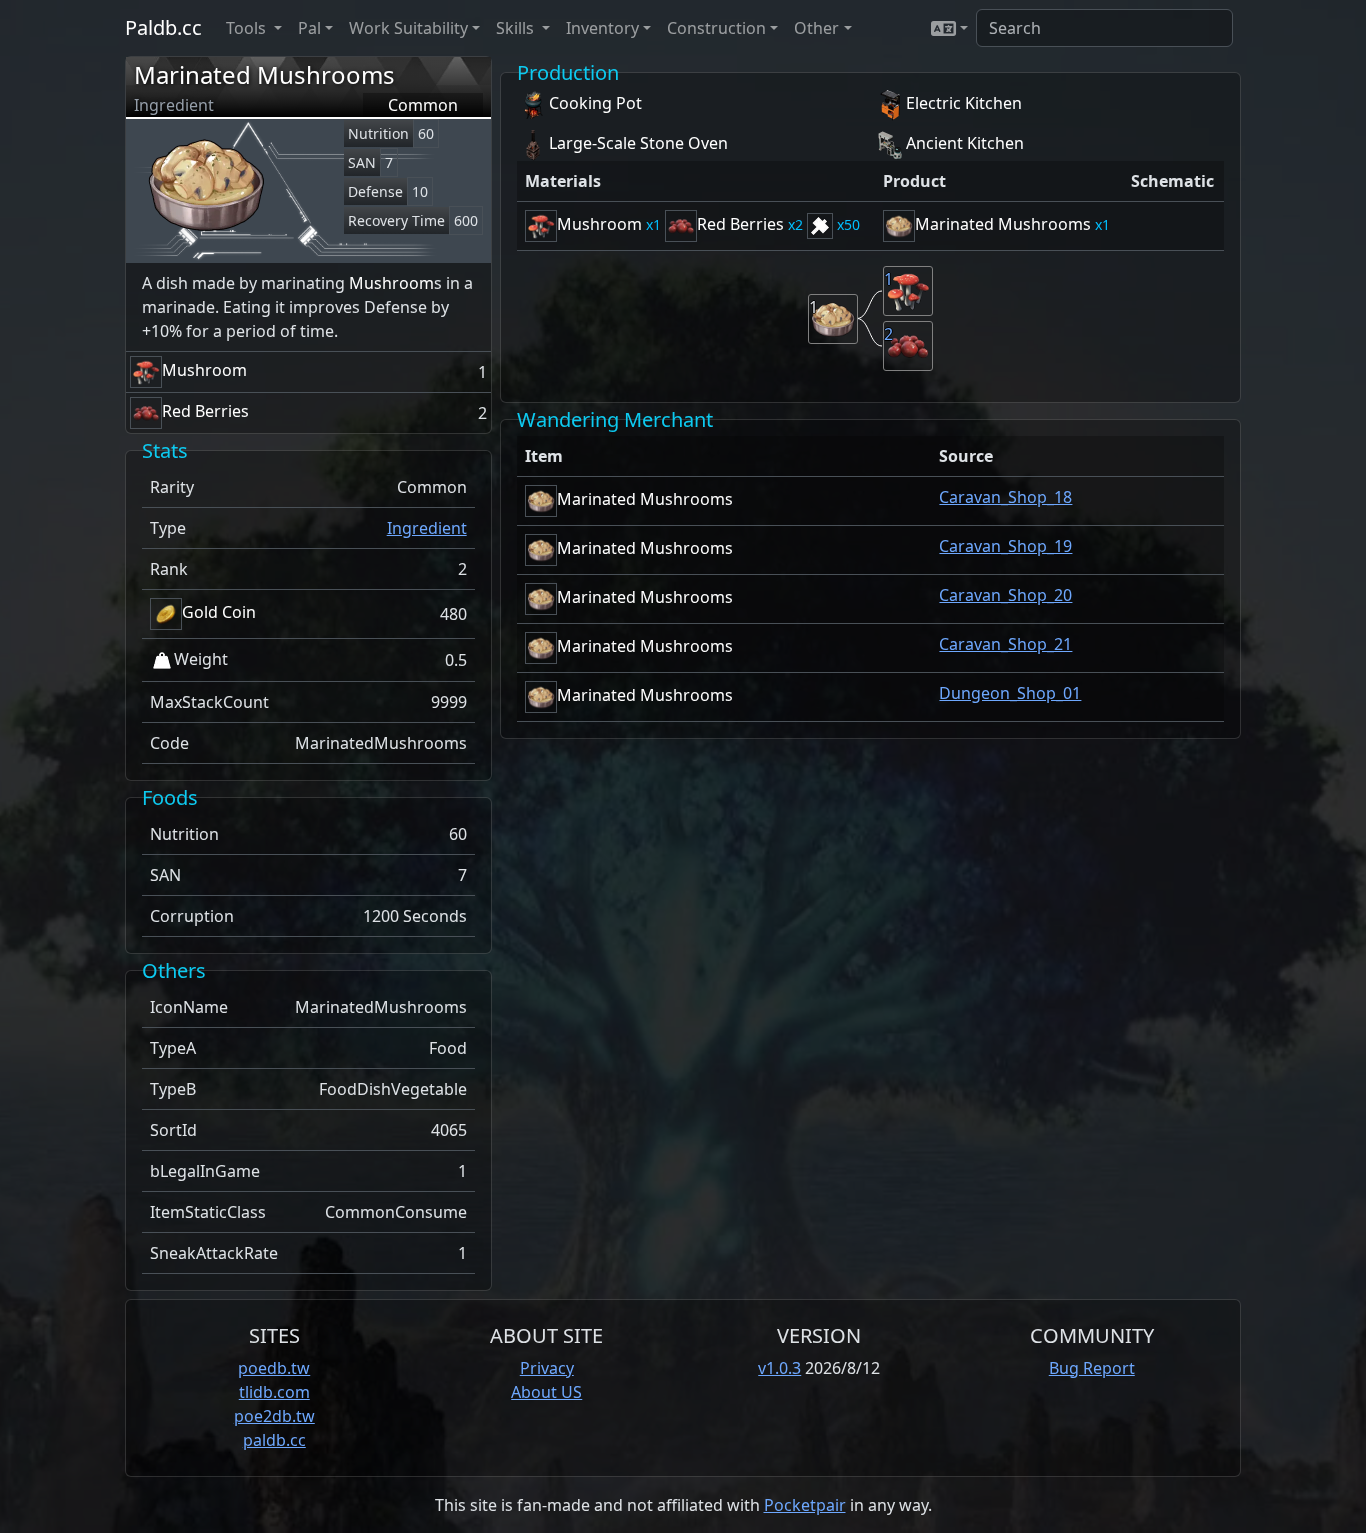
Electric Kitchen (964, 103)
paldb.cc (274, 1440)
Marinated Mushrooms (264, 74)
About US (546, 1392)
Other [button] (816, 28)
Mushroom (391, 283)
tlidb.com (274, 1392)
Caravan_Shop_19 (1005, 546)
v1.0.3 (779, 1368)
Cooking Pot (595, 103)
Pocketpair (805, 1505)
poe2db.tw (274, 1416)
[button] (949, 28)
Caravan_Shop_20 (1005, 595)
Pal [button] (309, 28)
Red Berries (205, 411)
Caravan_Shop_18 (1005, 497)
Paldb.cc (163, 27)
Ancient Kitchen (965, 143)
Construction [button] (716, 28)
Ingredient (427, 528)
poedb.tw (274, 1368)
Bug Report (1092, 1368)
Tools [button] (248, 28)
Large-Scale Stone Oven (638, 143)
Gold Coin (219, 612)
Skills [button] (517, 28)
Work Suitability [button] (408, 28)
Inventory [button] (602, 28)
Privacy (547, 1368)
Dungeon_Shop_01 (1010, 693)
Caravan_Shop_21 (1005, 644)
